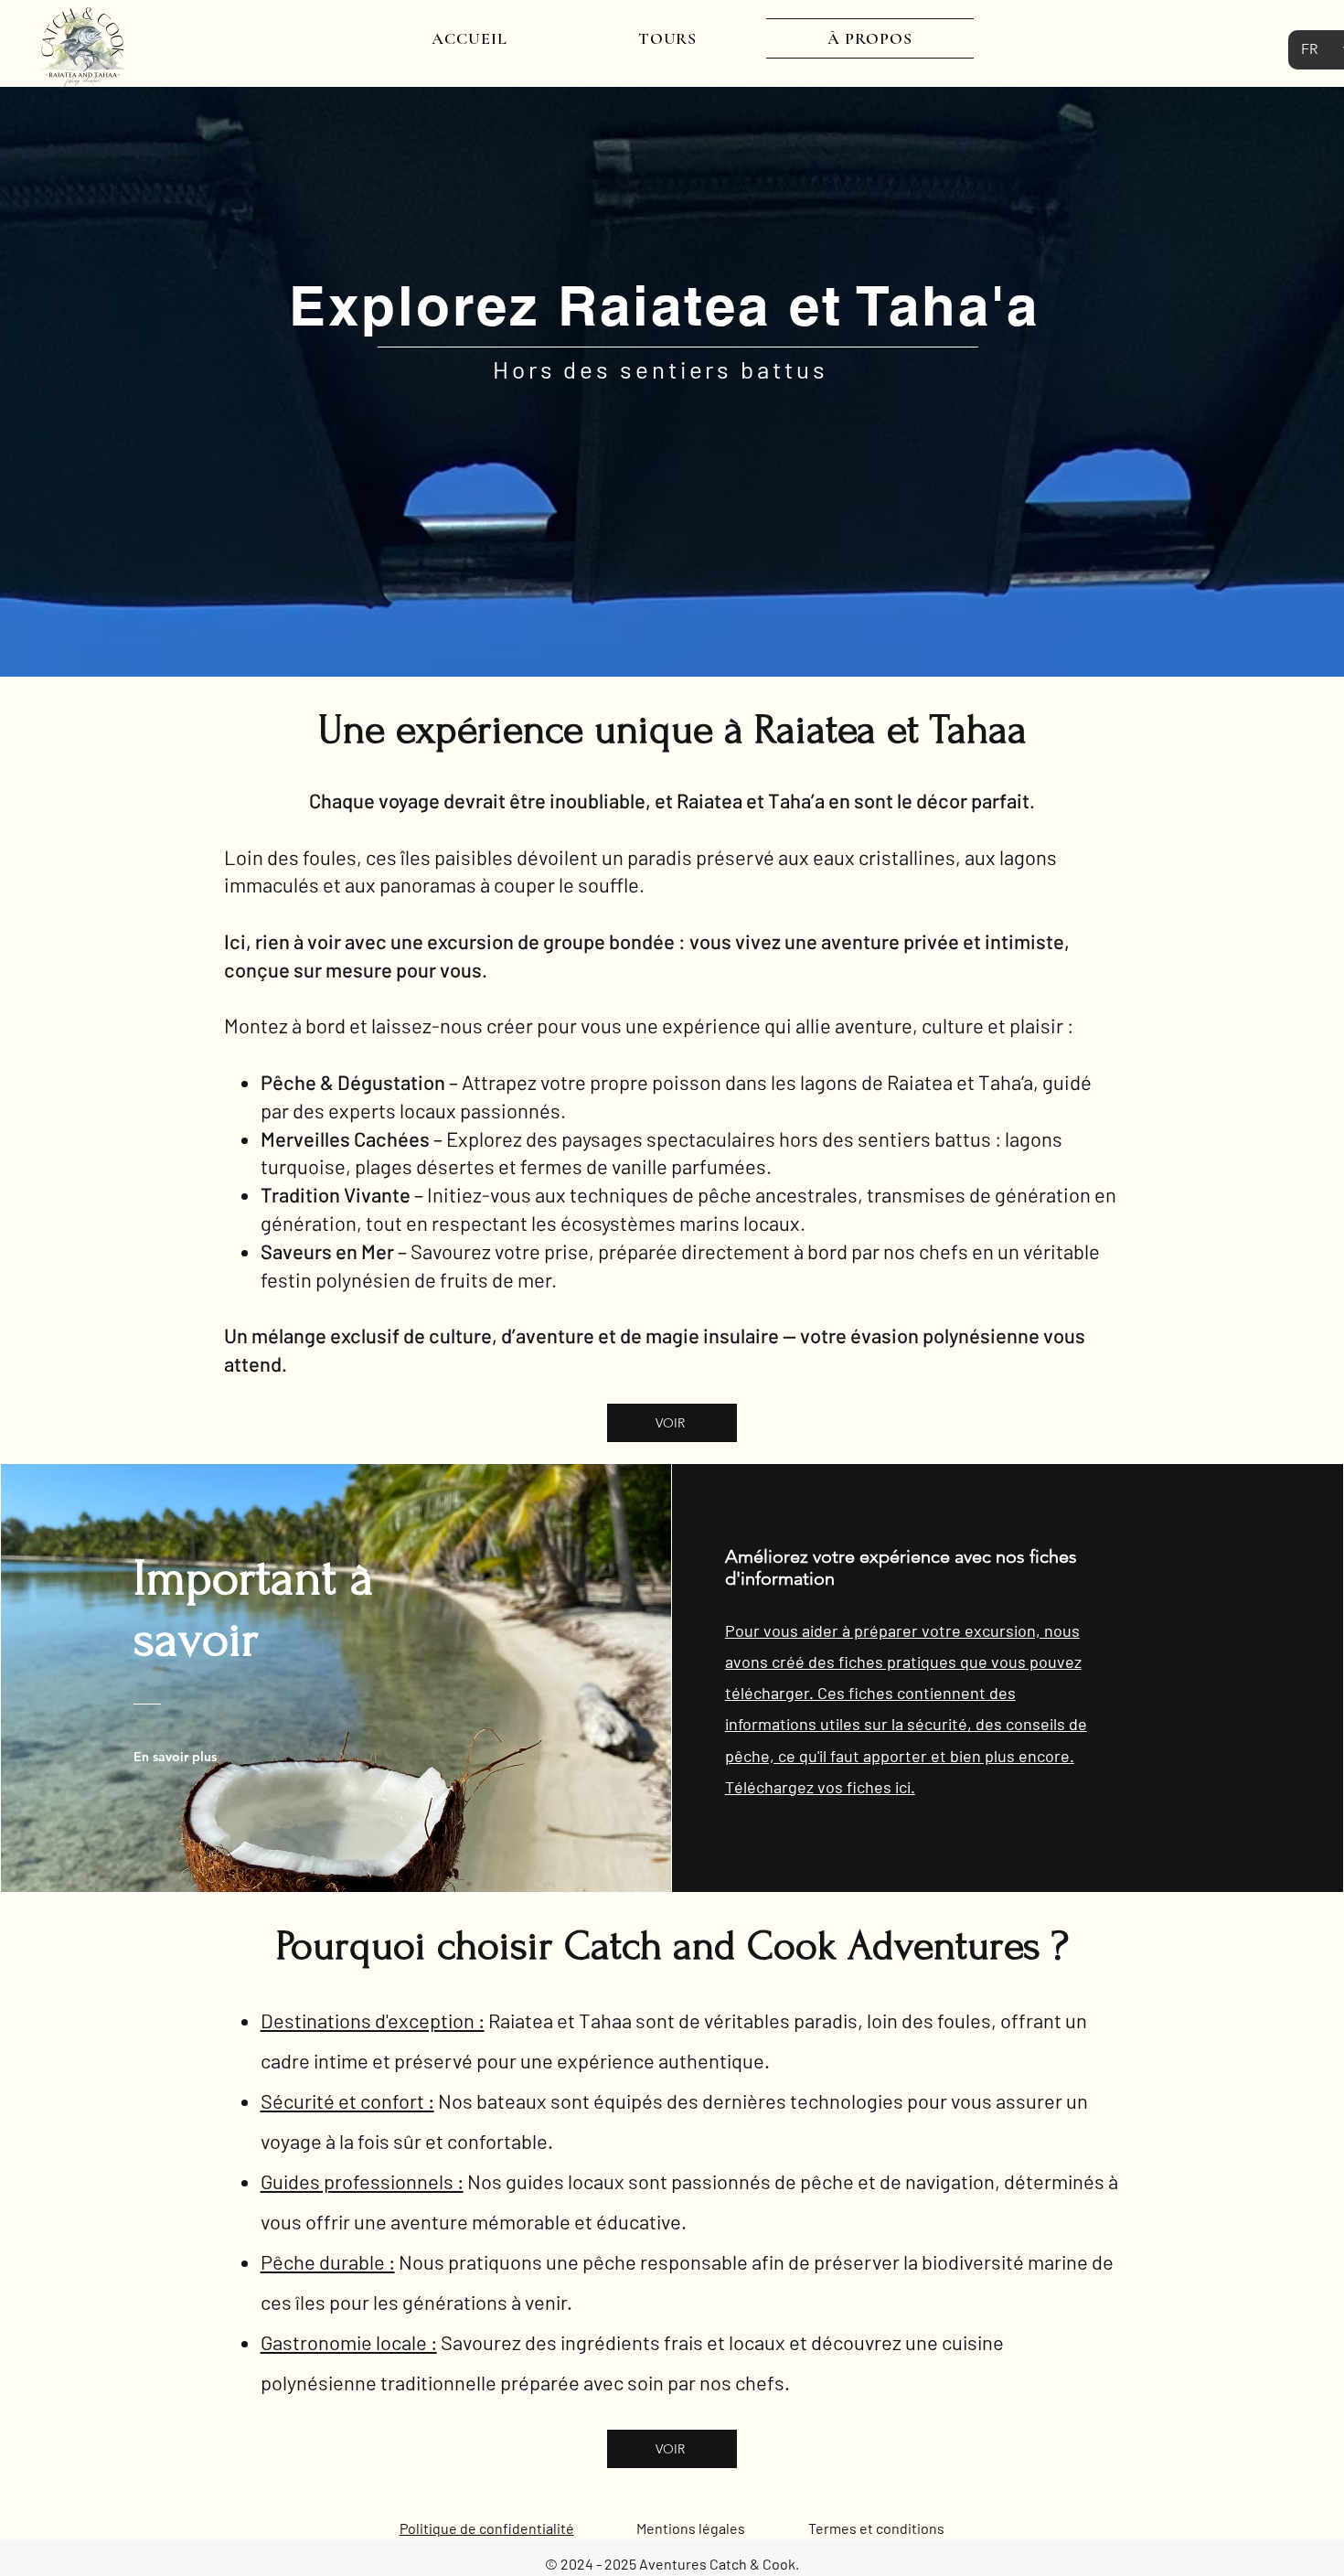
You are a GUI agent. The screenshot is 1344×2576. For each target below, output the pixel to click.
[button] (667, 38)
